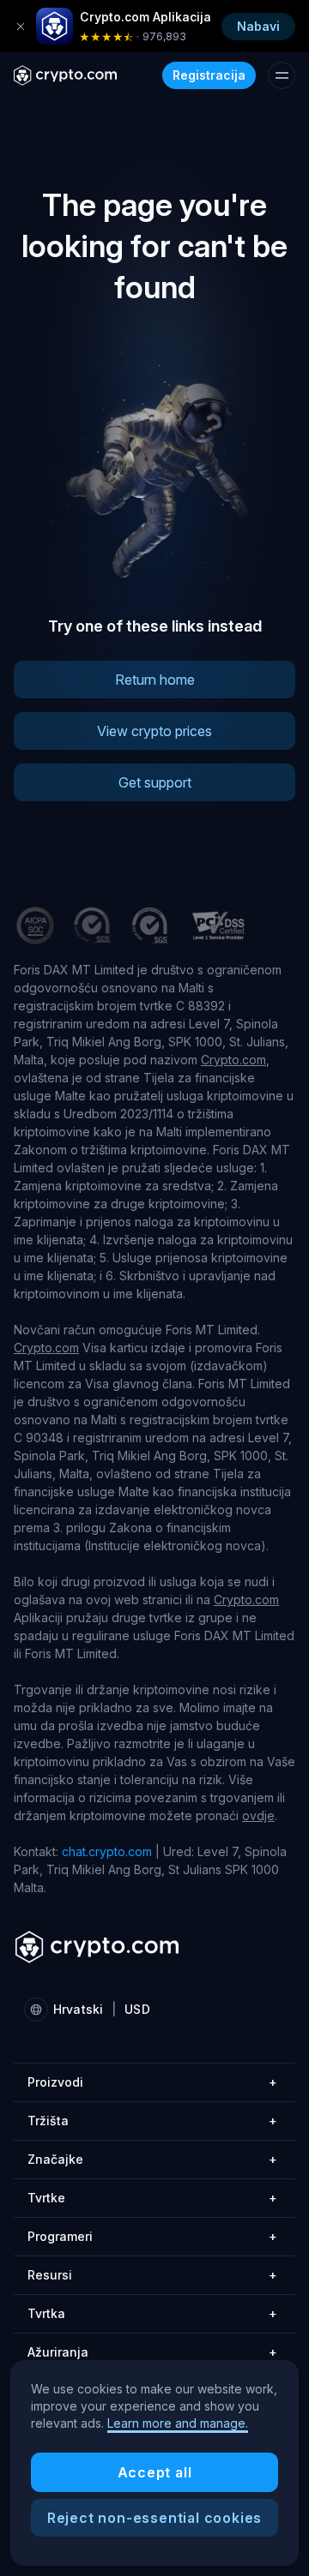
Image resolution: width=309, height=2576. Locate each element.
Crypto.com (233, 1060)
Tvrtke (152, 2198)
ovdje (258, 1815)
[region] (154, 2463)
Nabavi (258, 26)
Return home (155, 680)
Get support (155, 782)
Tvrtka (152, 2313)
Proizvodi (152, 2082)
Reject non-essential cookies (154, 2518)
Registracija (209, 75)
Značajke (152, 2159)
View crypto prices (154, 731)
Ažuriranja (152, 2352)
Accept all (155, 2472)
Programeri (152, 2236)
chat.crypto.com (107, 1851)
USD (137, 2009)
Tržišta (152, 2121)
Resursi (152, 2275)
